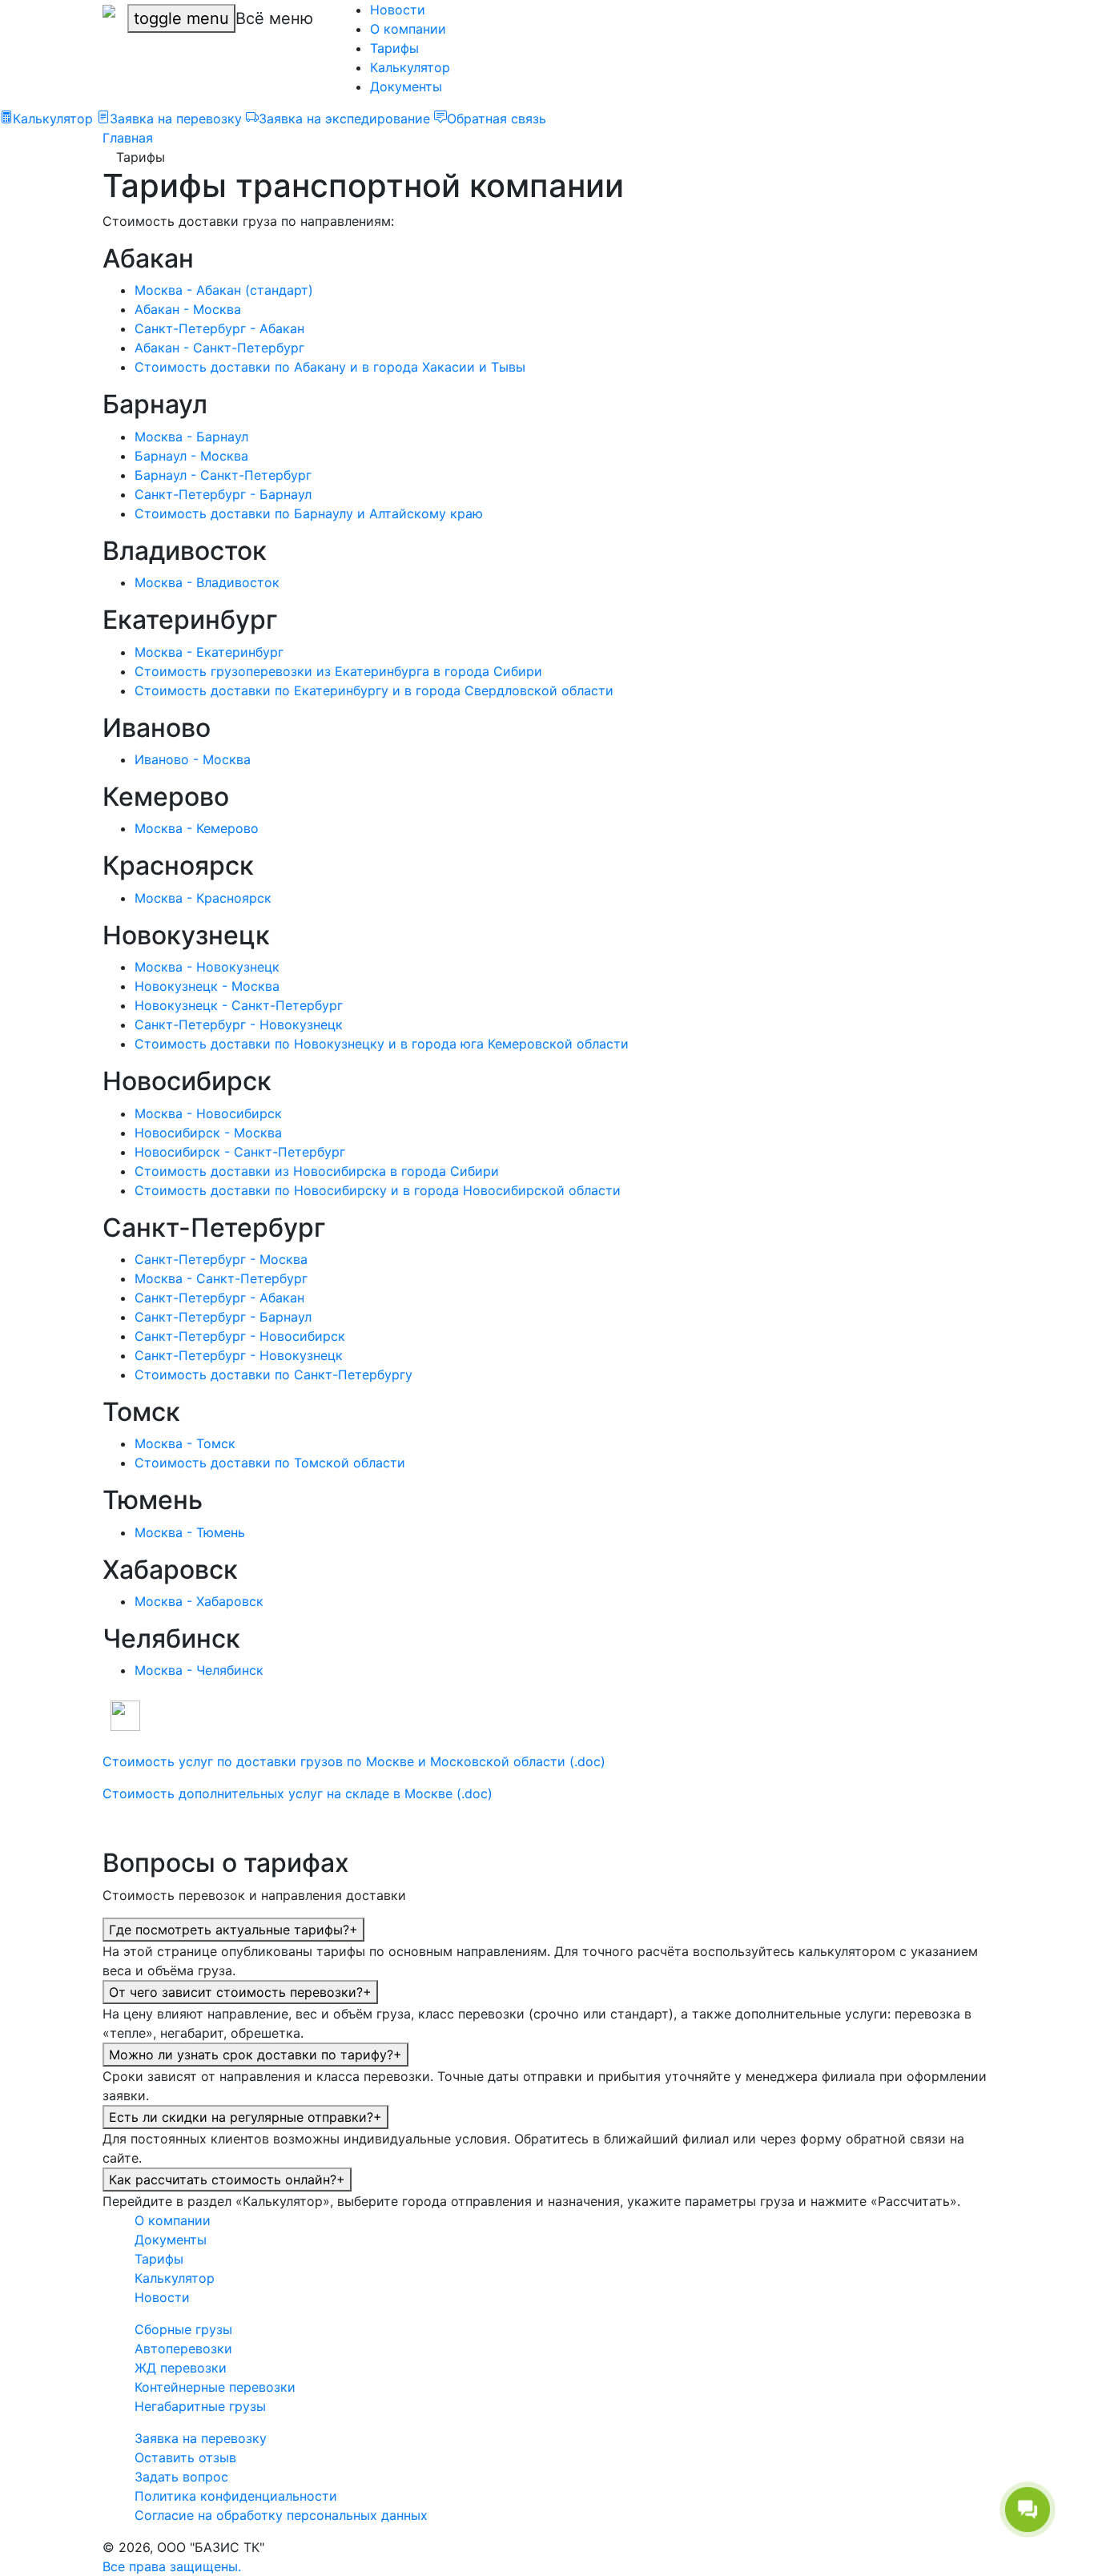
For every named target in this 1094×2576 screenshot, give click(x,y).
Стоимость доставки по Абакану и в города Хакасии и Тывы (330, 367)
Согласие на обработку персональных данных (281, 2515)
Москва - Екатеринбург (209, 652)
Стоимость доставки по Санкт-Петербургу (273, 1375)
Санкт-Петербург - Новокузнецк (239, 1024)
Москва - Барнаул (191, 437)
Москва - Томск (185, 1443)
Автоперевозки (183, 2349)
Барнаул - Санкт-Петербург (223, 475)
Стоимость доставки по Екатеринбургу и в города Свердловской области (374, 690)
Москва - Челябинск (199, 1670)
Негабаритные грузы (200, 2406)
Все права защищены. (172, 2566)
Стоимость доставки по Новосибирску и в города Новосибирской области (378, 1190)
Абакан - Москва (188, 309)
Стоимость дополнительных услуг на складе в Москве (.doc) (298, 1793)
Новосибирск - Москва (208, 1133)
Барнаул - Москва (191, 456)
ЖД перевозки (181, 2368)
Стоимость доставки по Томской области (270, 1463)
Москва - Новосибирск (208, 1113)
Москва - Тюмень (190, 1532)
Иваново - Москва (193, 759)
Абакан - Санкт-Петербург (219, 348)
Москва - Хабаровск (199, 1601)
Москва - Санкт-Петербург (221, 1278)
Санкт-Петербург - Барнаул (223, 494)
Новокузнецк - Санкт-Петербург (239, 1005)
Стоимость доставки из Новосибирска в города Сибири (317, 1171)
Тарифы (394, 48)
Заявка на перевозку (201, 2438)
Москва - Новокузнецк (207, 967)
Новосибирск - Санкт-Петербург (240, 1152)
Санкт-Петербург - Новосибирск (240, 1336)
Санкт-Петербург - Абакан (219, 328)
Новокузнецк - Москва (207, 986)
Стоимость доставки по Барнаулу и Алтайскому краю (309, 513)
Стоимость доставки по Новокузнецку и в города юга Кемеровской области (382, 1044)
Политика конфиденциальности (236, 2496)
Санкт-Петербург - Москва (221, 1259)
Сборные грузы (183, 2329)
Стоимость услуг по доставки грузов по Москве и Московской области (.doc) (354, 1761)
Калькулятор (410, 67)
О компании (408, 29)
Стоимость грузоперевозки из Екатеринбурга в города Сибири (338, 671)
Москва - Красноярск (203, 898)
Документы (406, 87)
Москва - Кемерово (197, 828)
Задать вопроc (181, 2477)
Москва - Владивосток (207, 582)
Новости (398, 10)
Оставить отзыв (185, 2457)
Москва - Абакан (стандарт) (224, 290)
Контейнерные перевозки (215, 2387)
